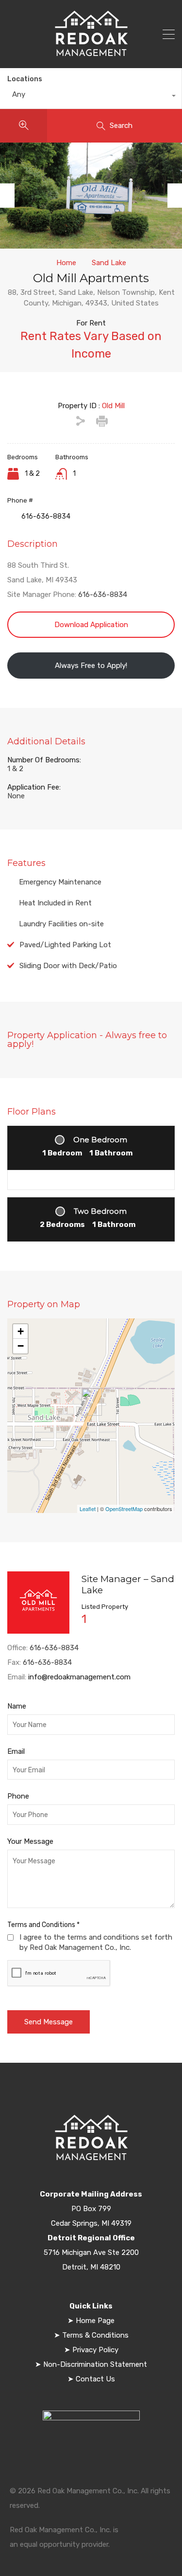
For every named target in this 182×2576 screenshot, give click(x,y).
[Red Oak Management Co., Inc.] (91, 54)
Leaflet (88, 1509)
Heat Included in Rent (55, 903)
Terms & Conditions (95, 2335)
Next (175, 196)
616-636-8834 (103, 594)
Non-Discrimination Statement (94, 2364)
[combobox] (91, 97)
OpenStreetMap (124, 1509)
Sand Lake (109, 263)
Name (17, 1706)
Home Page (95, 2321)
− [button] (21, 1346)
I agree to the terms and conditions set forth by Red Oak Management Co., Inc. (96, 1942)
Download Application (91, 625)
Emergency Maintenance (60, 882)
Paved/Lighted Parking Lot (65, 945)
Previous (7, 196)
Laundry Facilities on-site (61, 924)
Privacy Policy (95, 2350)
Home (66, 263)
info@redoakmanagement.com (79, 1677)
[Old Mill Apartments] (92, 1402)
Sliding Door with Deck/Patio (68, 966)
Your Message (30, 1841)
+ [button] (21, 1331)
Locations (25, 79)
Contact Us (94, 2379)
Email (16, 1751)
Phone (18, 1796)
